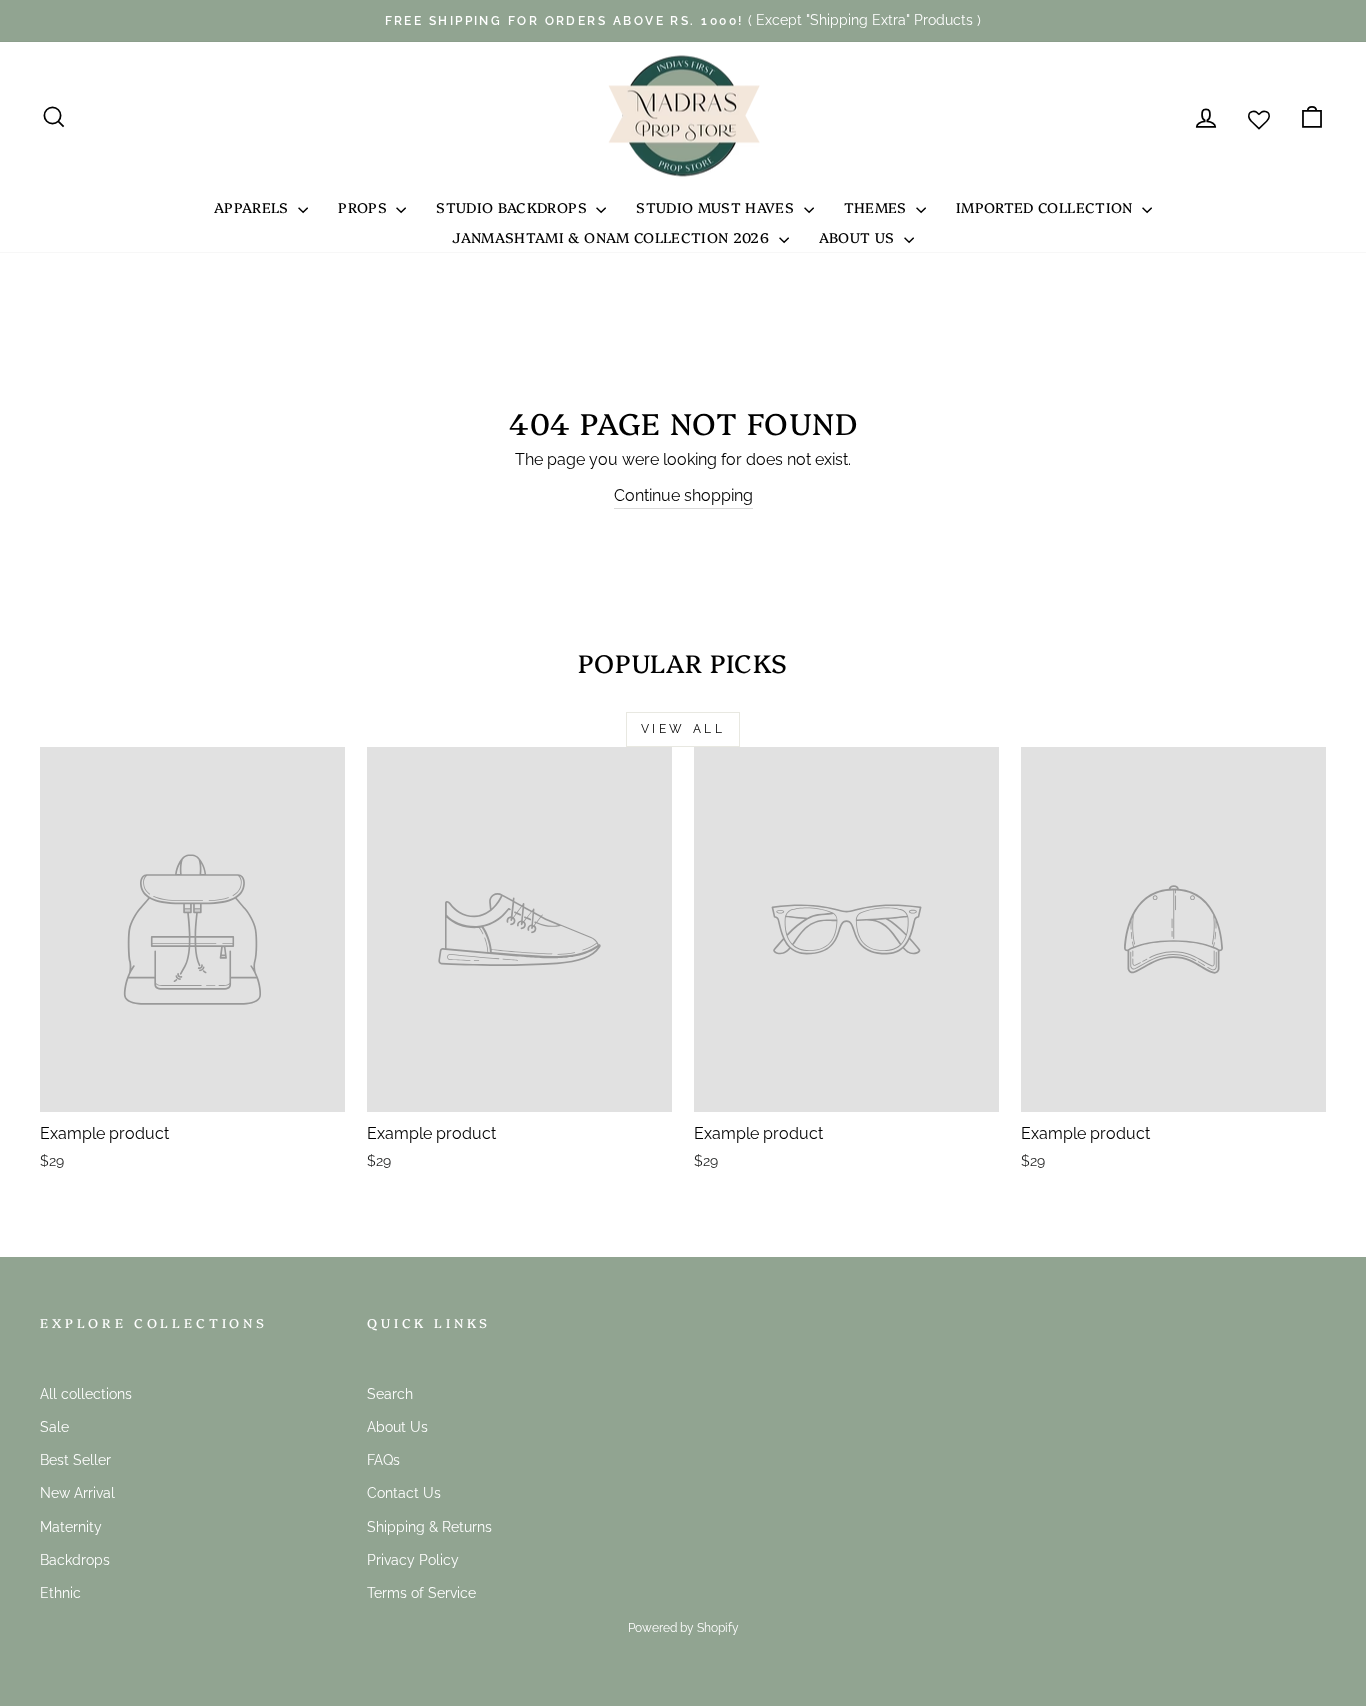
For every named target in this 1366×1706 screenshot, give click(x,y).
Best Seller (75, 1460)
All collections (86, 1394)
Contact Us (404, 1493)
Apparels (253, 207)
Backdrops (75, 1560)
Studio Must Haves (717, 207)
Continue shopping (683, 495)
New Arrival (77, 1493)
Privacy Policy (413, 1560)
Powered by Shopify (683, 1628)
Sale (54, 1427)
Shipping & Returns (429, 1527)
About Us (859, 237)
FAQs (383, 1460)
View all (683, 729)
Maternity (71, 1527)
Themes (877, 207)
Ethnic (60, 1593)
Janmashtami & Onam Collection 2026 (612, 237)
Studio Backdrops (513, 207)
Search (390, 1394)
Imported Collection (1046, 207)
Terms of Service (421, 1593)
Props (364, 207)
